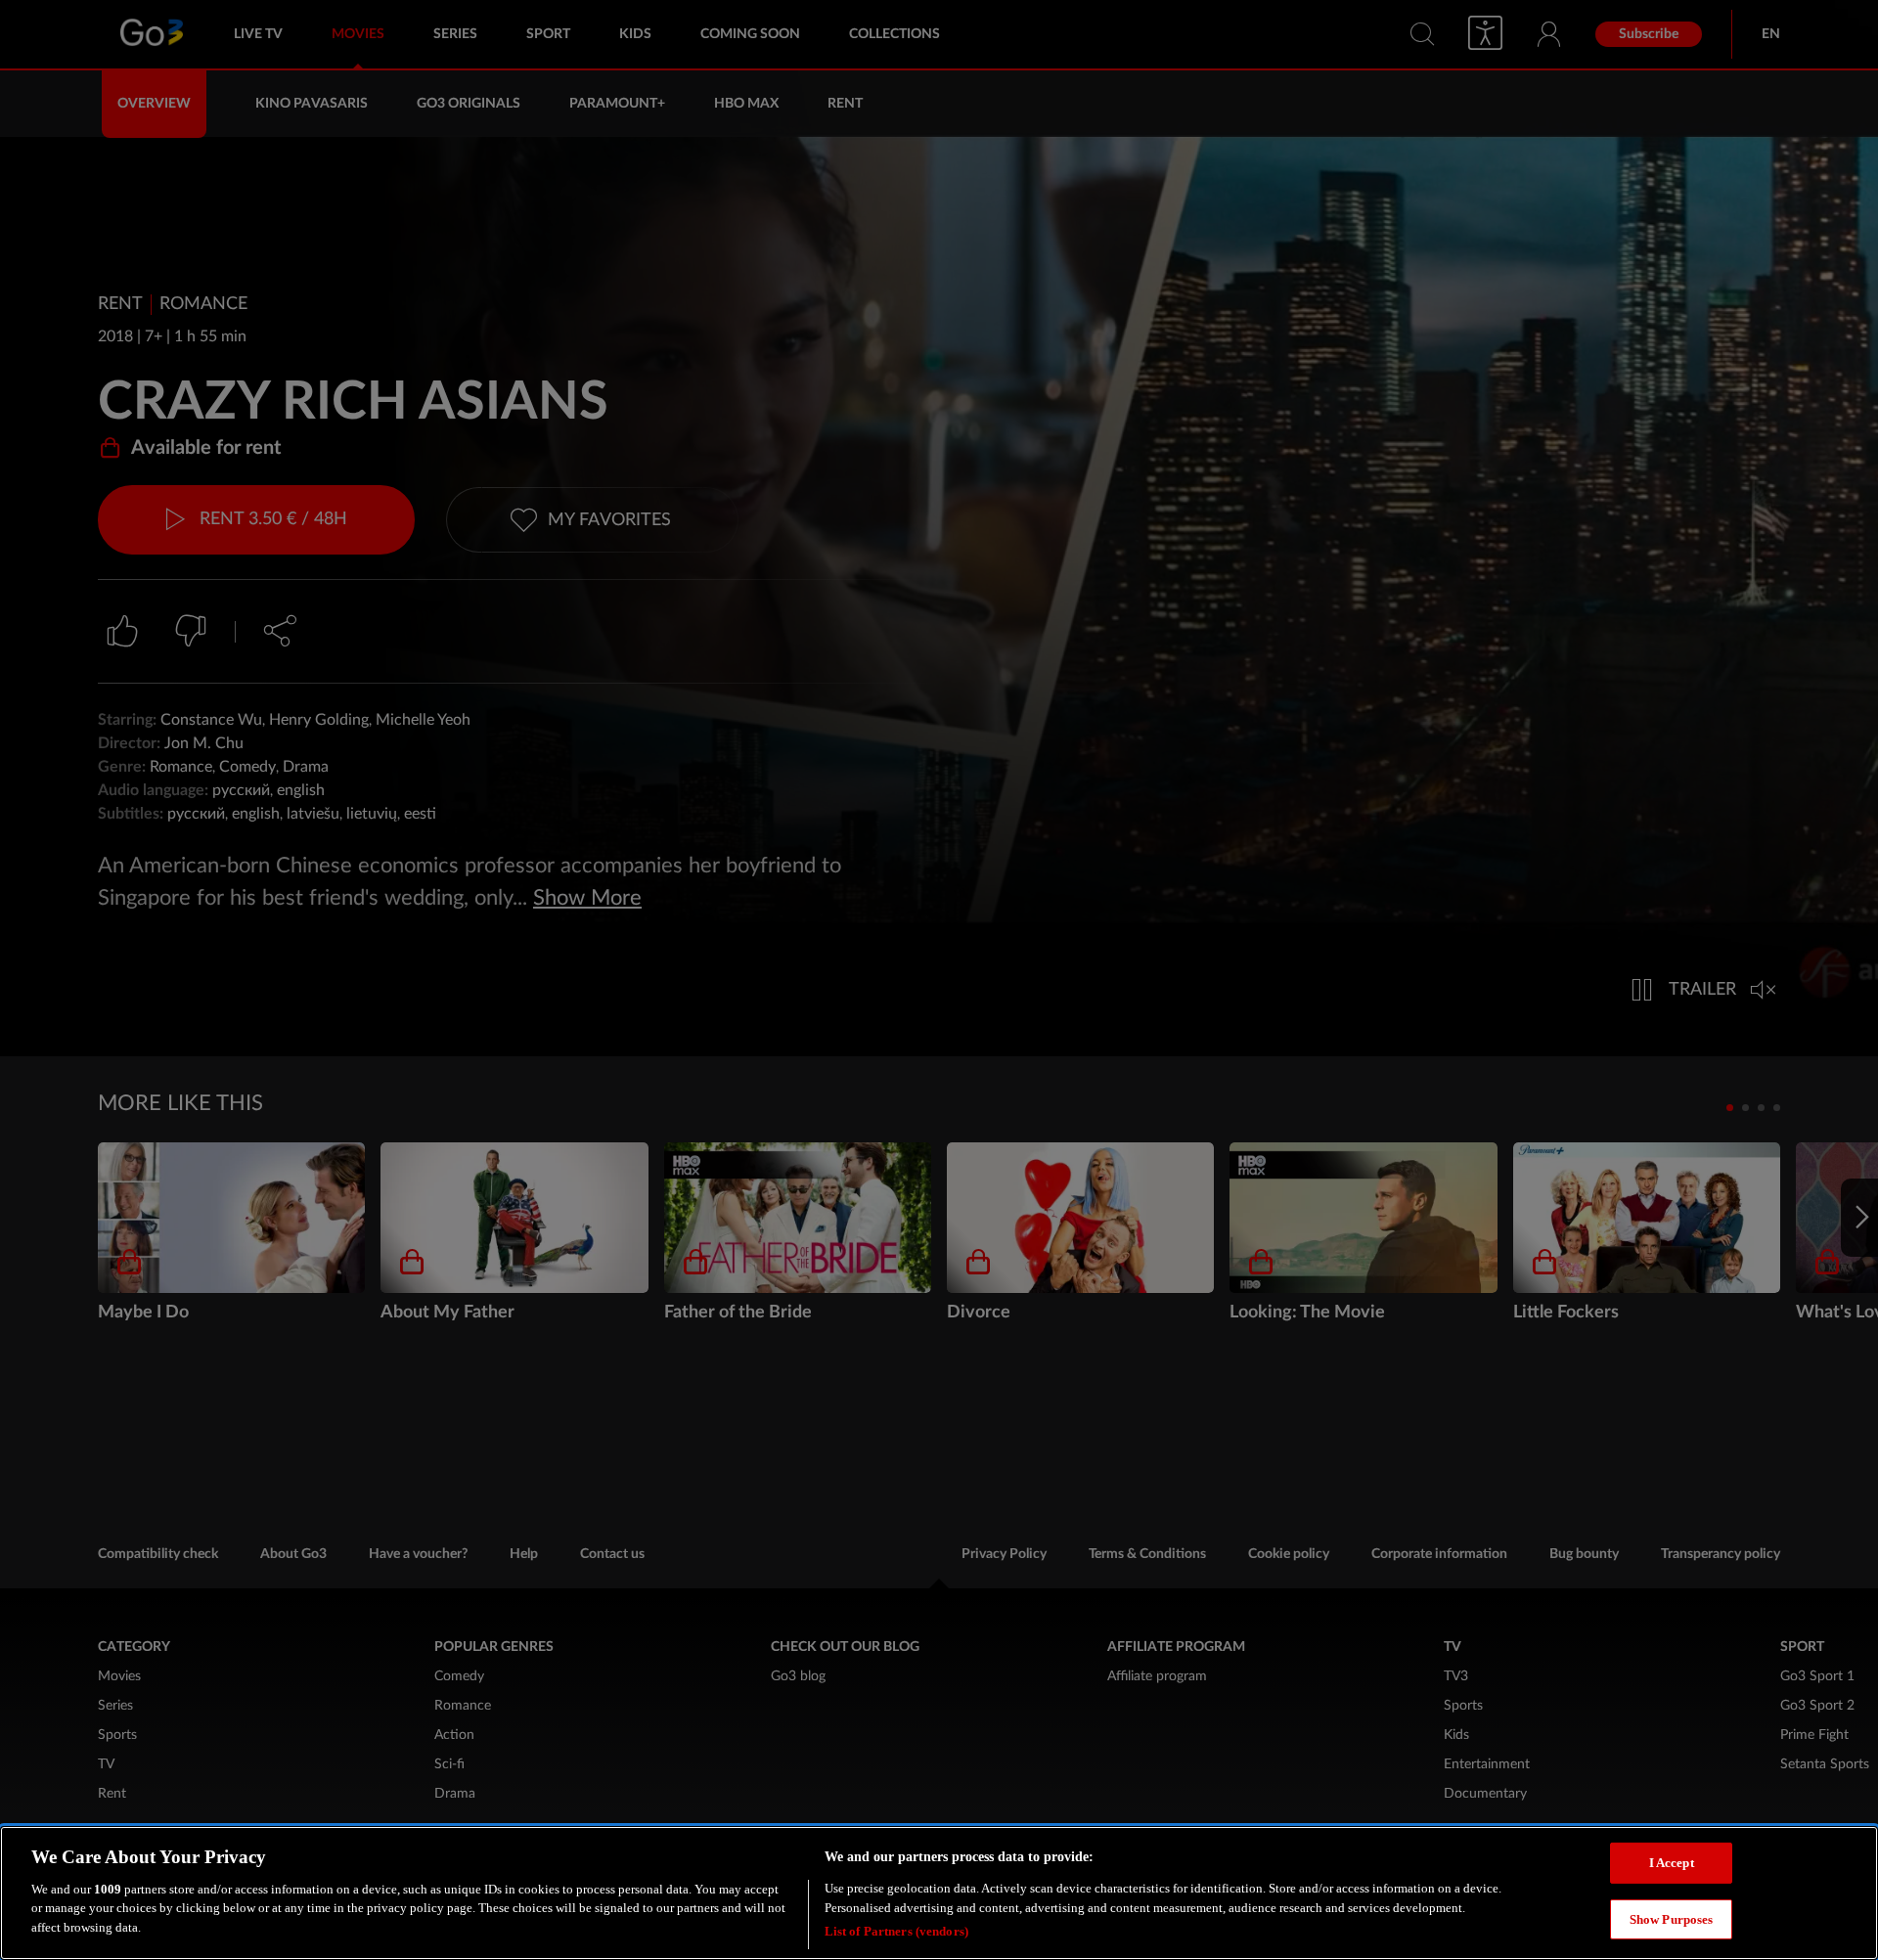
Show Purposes (1672, 1919)
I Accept (1672, 1863)
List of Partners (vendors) (896, 1930)
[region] (939, 1893)
